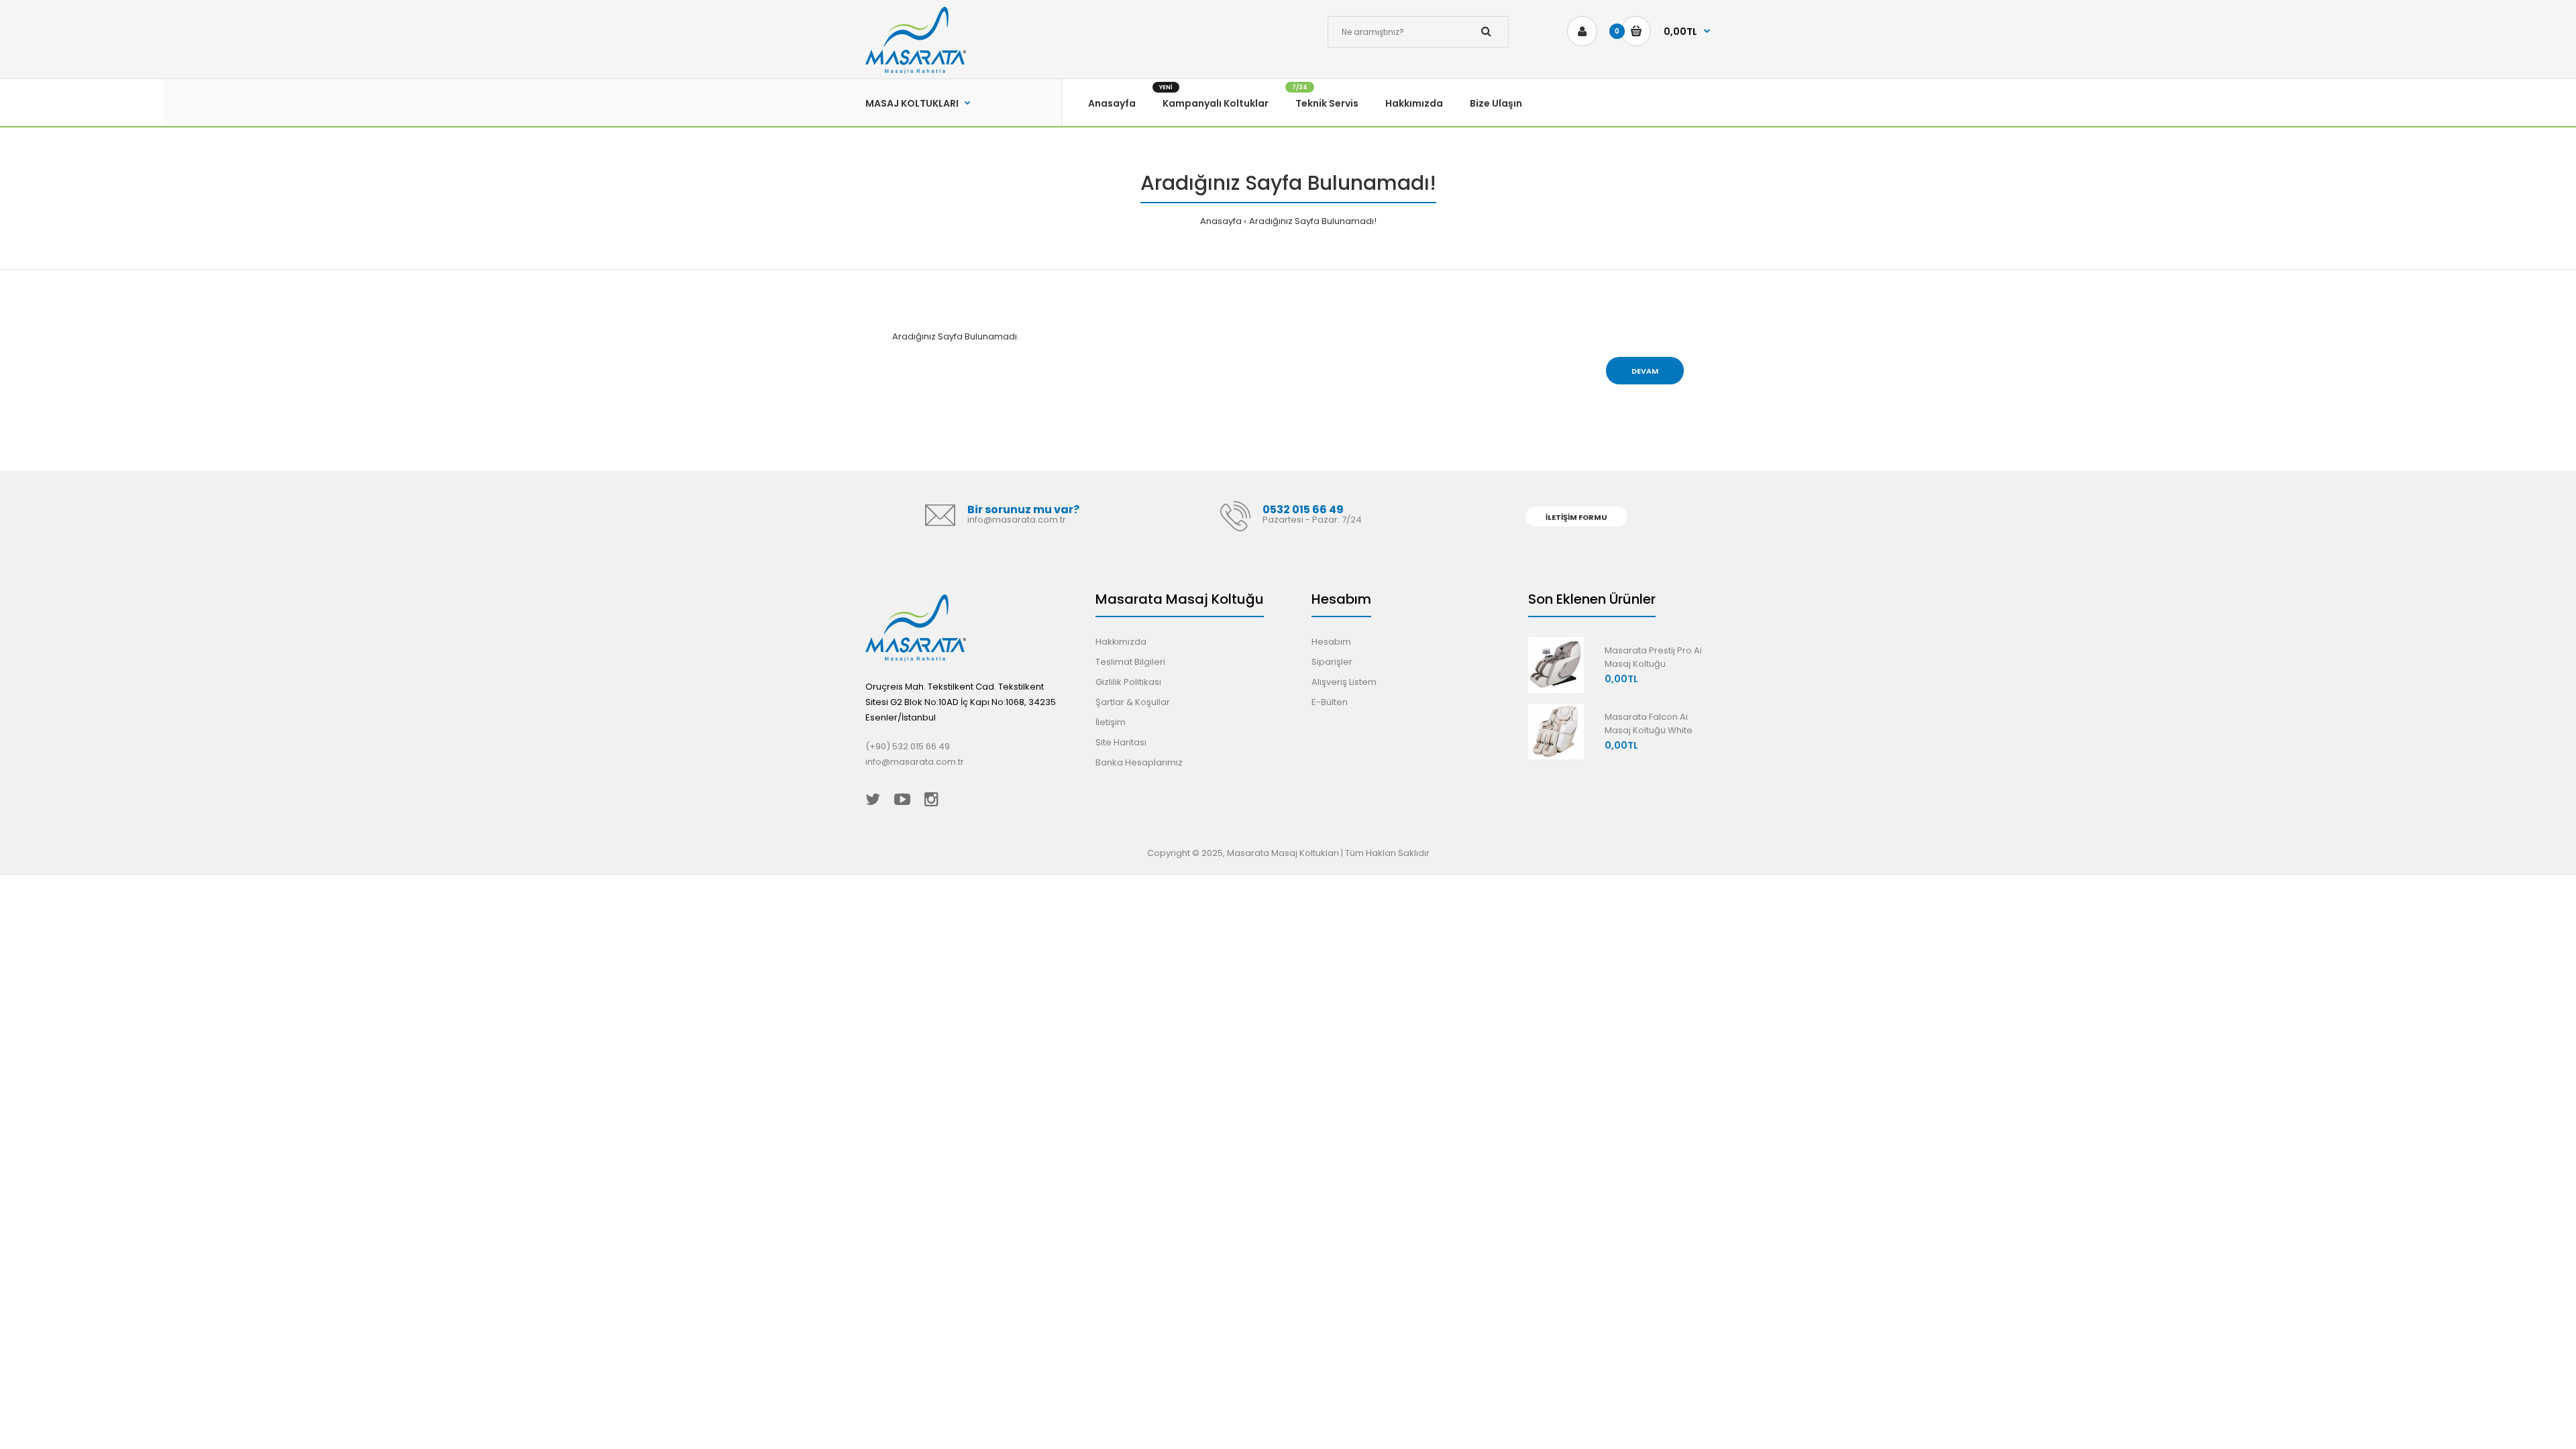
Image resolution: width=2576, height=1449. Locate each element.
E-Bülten (1330, 702)
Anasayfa (1221, 221)
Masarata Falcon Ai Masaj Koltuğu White (1649, 724)
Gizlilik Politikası (1128, 682)
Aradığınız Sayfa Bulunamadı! (1313, 221)
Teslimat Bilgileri (1130, 662)
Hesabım (1331, 642)
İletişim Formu (1576, 517)
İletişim (1111, 722)
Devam (1645, 371)
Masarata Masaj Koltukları (1283, 853)
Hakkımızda (1121, 642)
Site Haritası (1121, 742)
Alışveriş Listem (1344, 682)
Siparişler (1332, 662)
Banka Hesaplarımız (1139, 762)
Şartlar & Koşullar (1133, 702)
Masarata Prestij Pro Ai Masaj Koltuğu (1653, 657)
